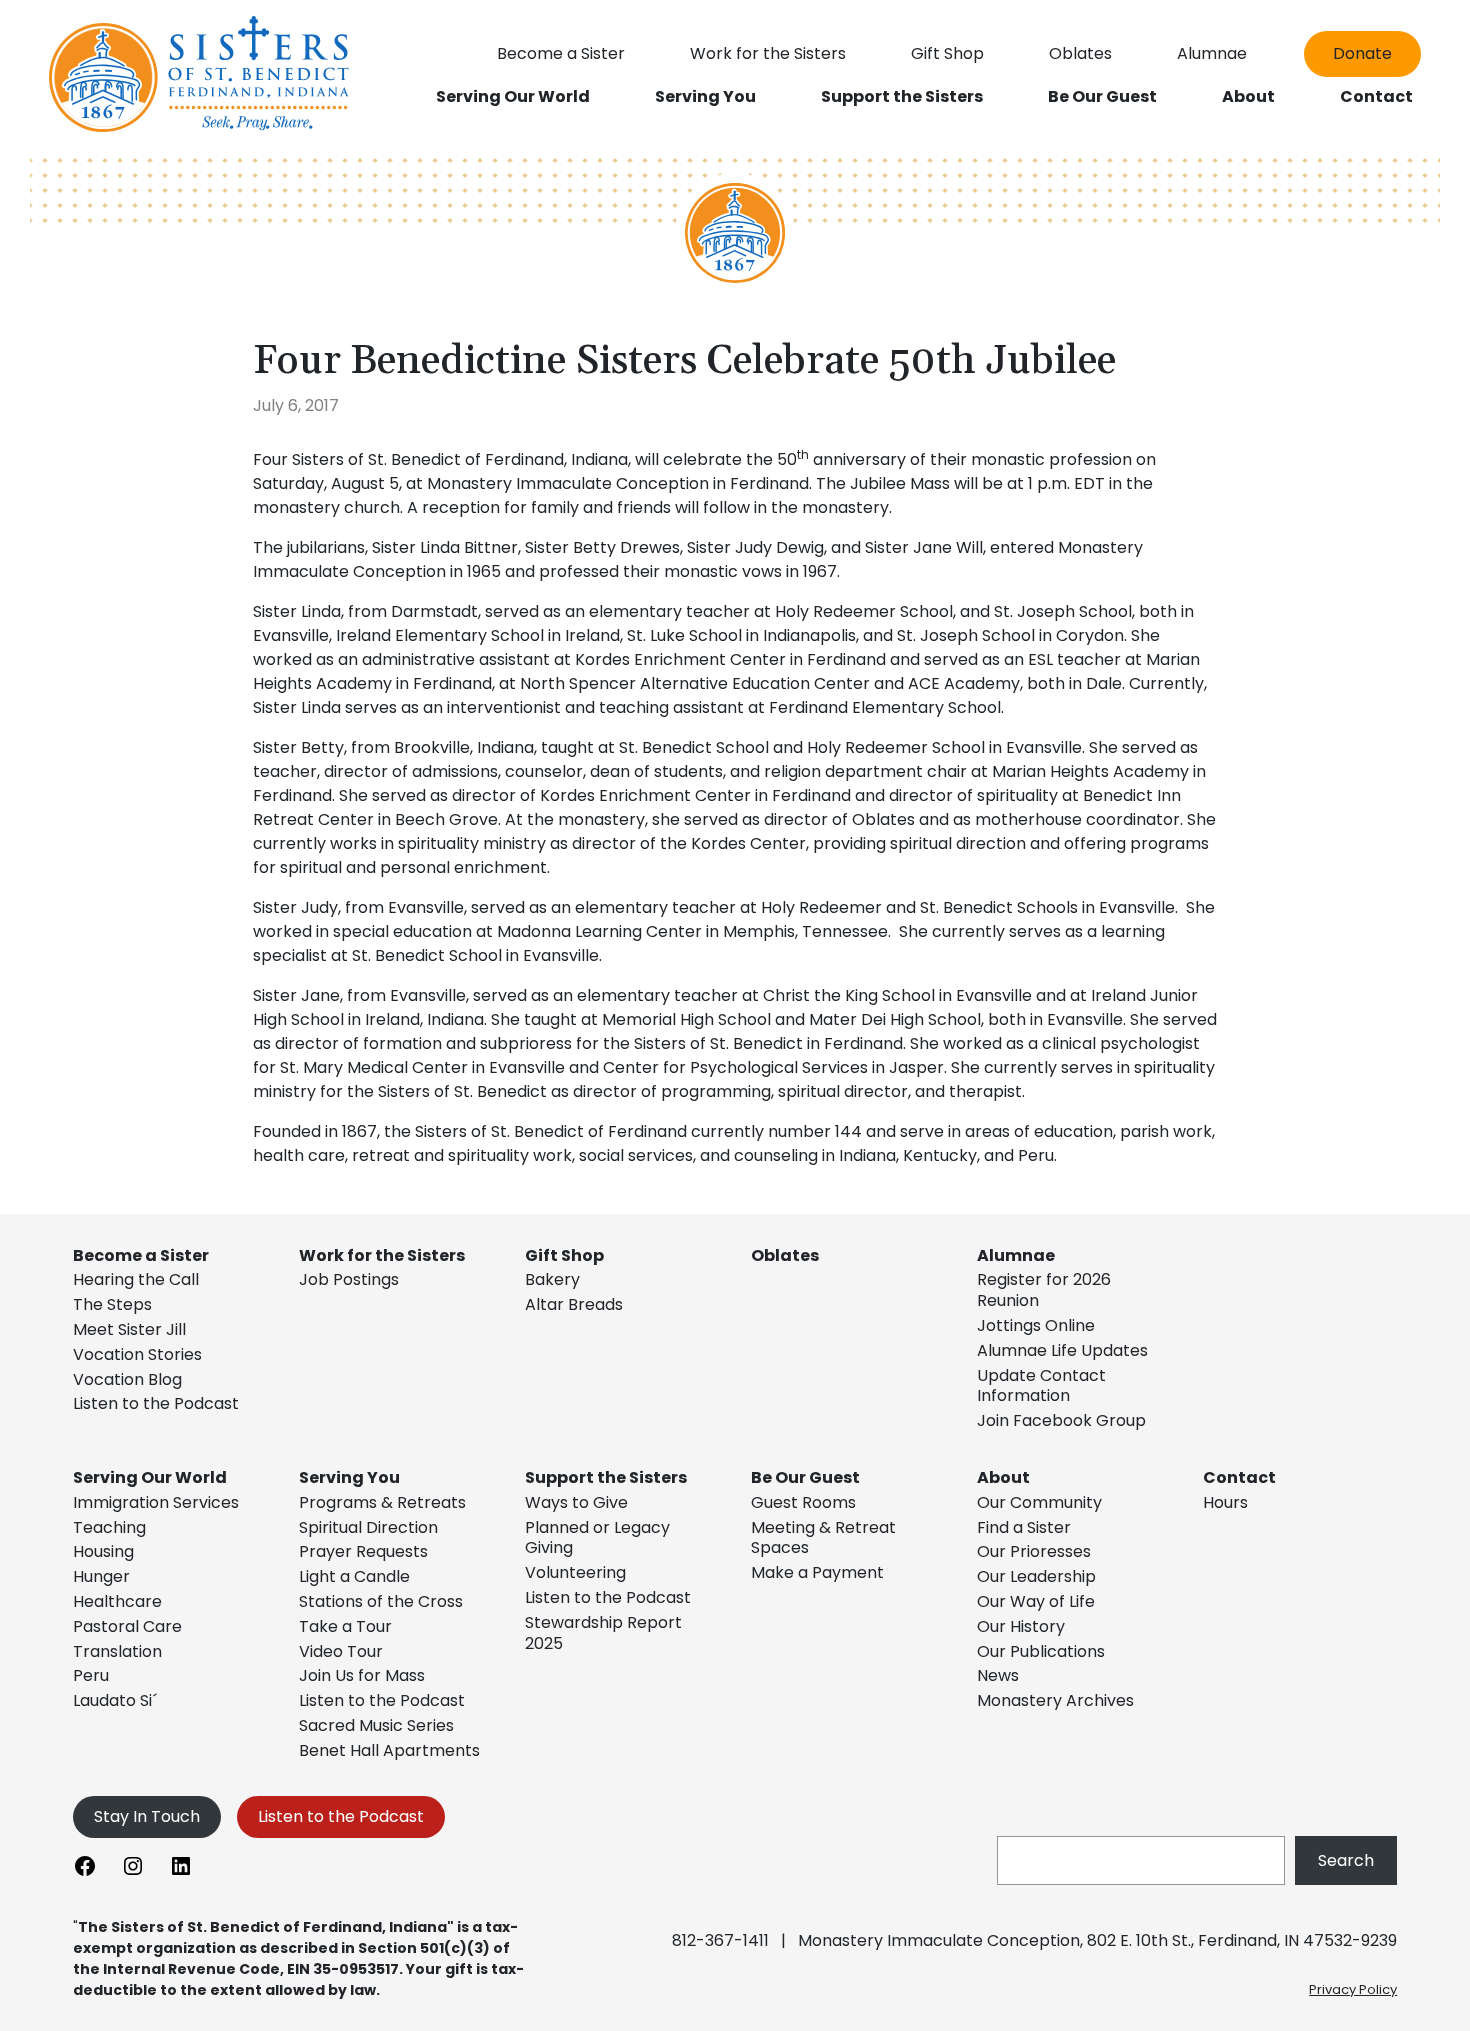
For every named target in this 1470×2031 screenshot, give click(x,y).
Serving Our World (150, 1477)
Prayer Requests (363, 1551)
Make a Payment (817, 1572)
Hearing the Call (136, 1279)
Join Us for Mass (362, 1675)
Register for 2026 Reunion (1044, 1290)
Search (1346, 1860)
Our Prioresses (1034, 1551)
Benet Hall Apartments (389, 1750)
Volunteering (575, 1572)
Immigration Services (156, 1502)
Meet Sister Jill (129, 1329)
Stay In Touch (147, 1816)
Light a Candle (354, 1576)
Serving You (349, 1477)
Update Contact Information (1041, 1386)
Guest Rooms (803, 1502)
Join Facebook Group (1061, 1420)
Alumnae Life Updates (1062, 1350)
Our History (1021, 1626)
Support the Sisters (606, 1477)
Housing (103, 1551)
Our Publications (1041, 1651)
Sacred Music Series (378, 1725)
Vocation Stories (137, 1354)
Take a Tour (345, 1626)
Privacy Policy (1353, 1989)
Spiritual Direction (368, 1527)
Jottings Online (1036, 1325)
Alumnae (1016, 1255)
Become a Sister (141, 1255)
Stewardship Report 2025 (603, 1633)
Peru (91, 1675)
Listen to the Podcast (156, 1403)
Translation (117, 1651)
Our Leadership (1036, 1576)
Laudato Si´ (115, 1700)
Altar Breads (574, 1304)
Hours (1225, 1502)
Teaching (109, 1527)
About (1003, 1477)
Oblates (785, 1255)
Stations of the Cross (381, 1601)
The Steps (112, 1304)
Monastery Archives (1055, 1700)
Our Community (1039, 1502)
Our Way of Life (1036, 1601)
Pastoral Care (127, 1626)
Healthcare (117, 1601)
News (998, 1675)
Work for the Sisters (382, 1255)
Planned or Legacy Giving (597, 1538)
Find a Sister (1024, 1527)
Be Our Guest (805, 1477)
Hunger (101, 1576)
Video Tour (341, 1651)
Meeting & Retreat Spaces (823, 1538)
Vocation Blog (127, 1379)
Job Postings (349, 1279)
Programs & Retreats (382, 1502)
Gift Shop (564, 1255)
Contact (1239, 1477)
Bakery (552, 1279)
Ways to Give (576, 1502)
